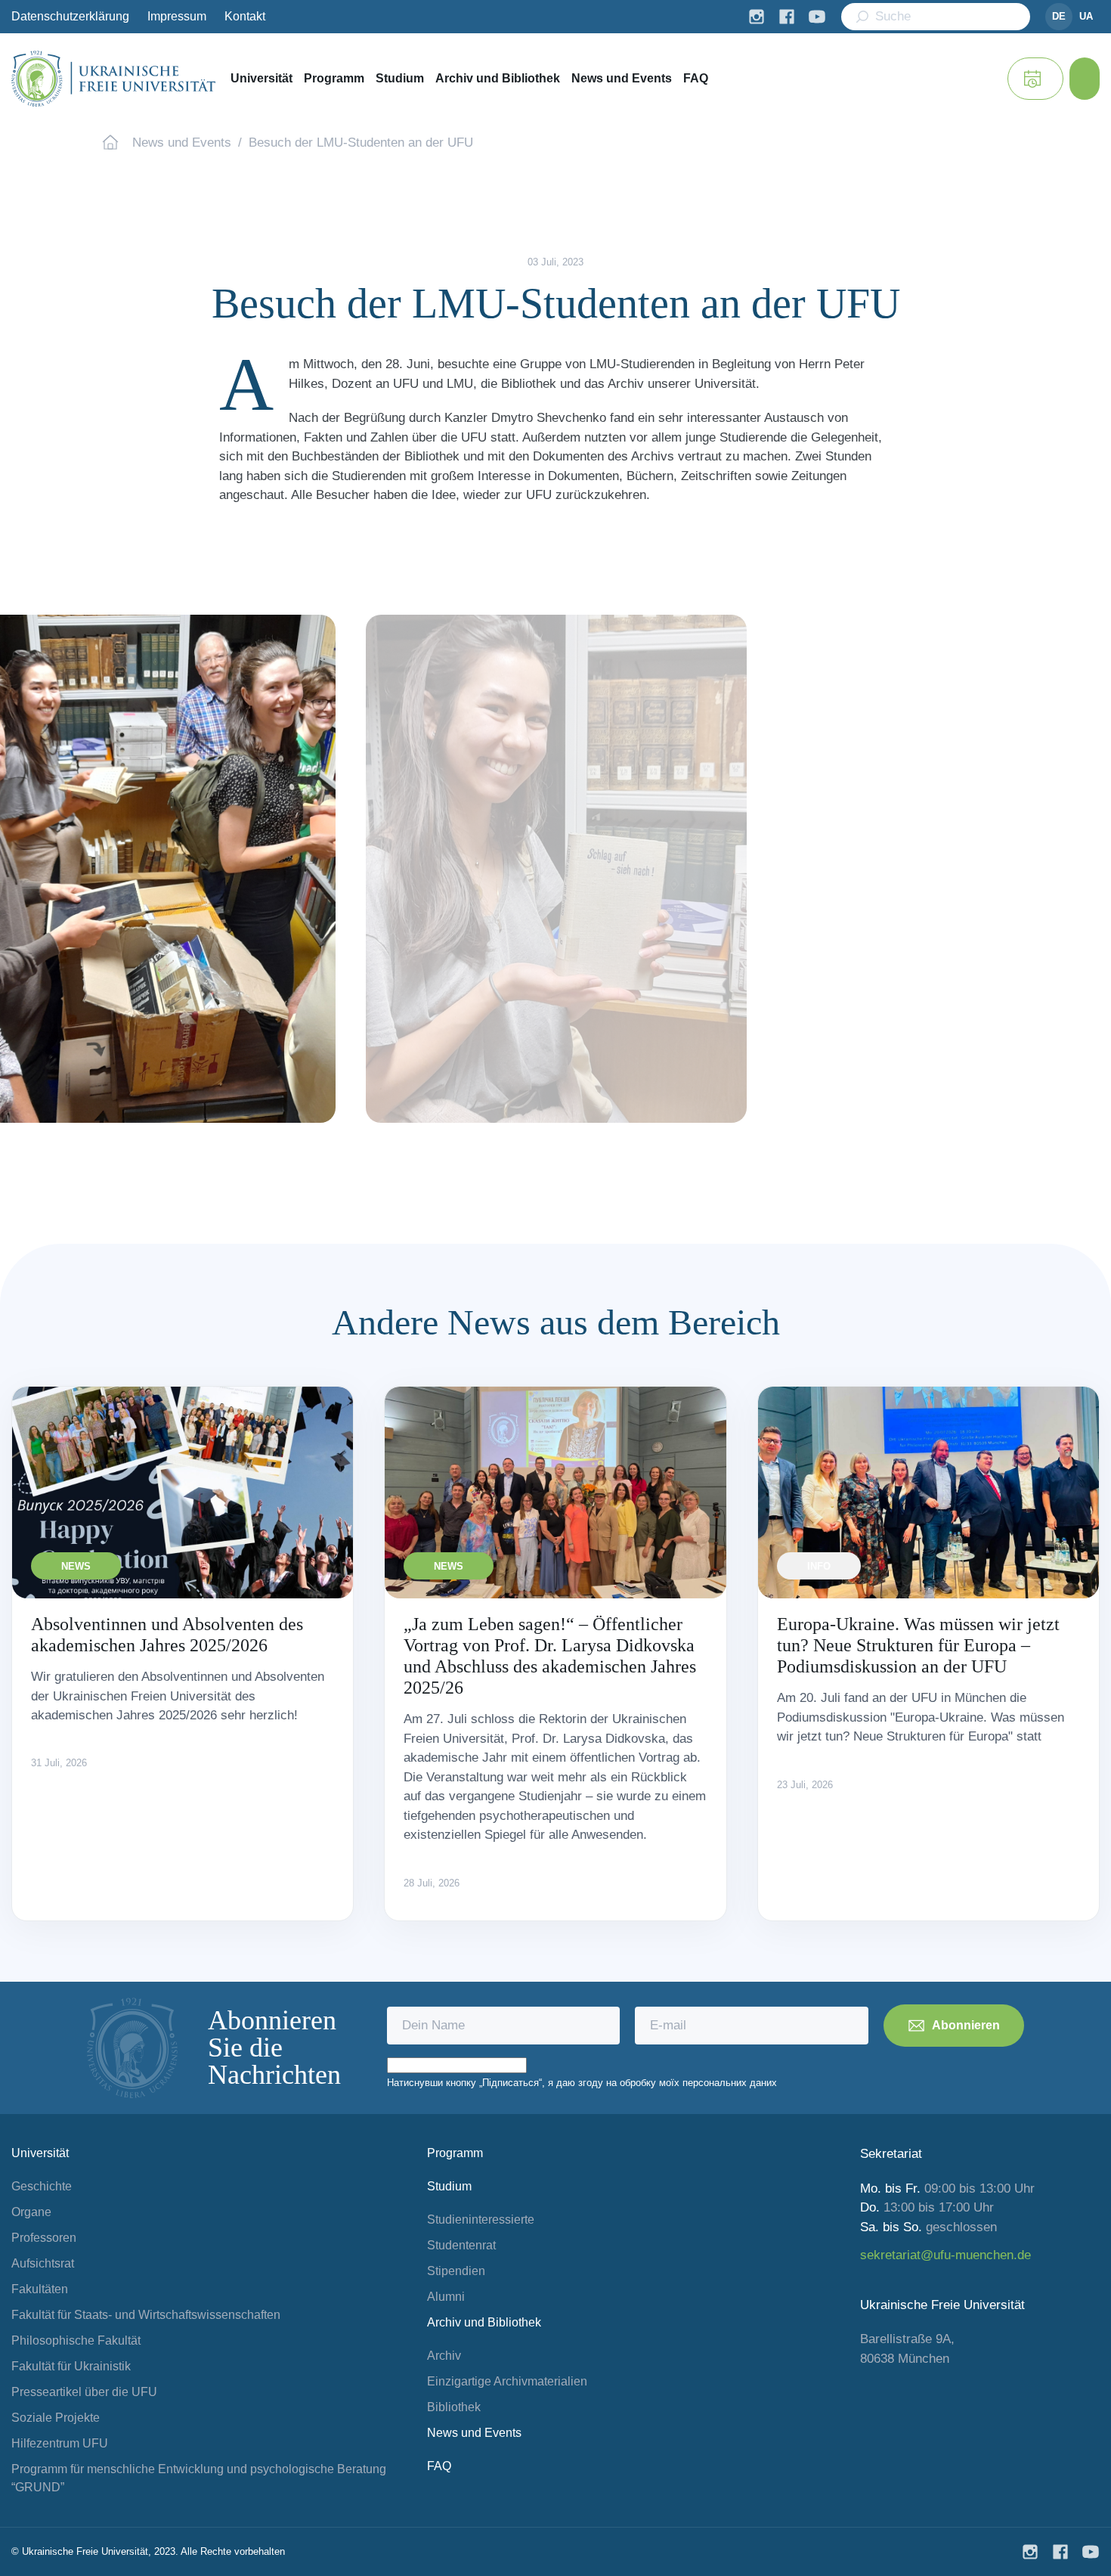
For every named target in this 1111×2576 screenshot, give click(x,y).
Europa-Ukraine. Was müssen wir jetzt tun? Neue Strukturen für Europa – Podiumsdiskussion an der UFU (918, 1645)
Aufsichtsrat (43, 2263)
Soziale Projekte (56, 2418)
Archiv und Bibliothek (498, 78)
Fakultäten (40, 2289)
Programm (334, 78)
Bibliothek (454, 2407)
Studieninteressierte (481, 2220)
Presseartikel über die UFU (84, 2392)
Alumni (446, 2297)
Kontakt (245, 16)
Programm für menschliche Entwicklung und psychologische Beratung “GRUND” (199, 2478)
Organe (31, 2212)
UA (1086, 16)
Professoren (44, 2238)
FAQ (696, 78)
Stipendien (456, 2271)
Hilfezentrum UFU (60, 2443)
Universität (262, 78)
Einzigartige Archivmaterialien (507, 2381)
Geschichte (42, 2186)
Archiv (444, 2356)
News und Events (622, 78)
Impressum (177, 16)
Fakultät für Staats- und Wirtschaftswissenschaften (146, 2315)
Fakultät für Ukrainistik (71, 2366)
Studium (400, 78)
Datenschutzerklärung (70, 16)
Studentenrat (461, 2245)
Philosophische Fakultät (76, 2340)
